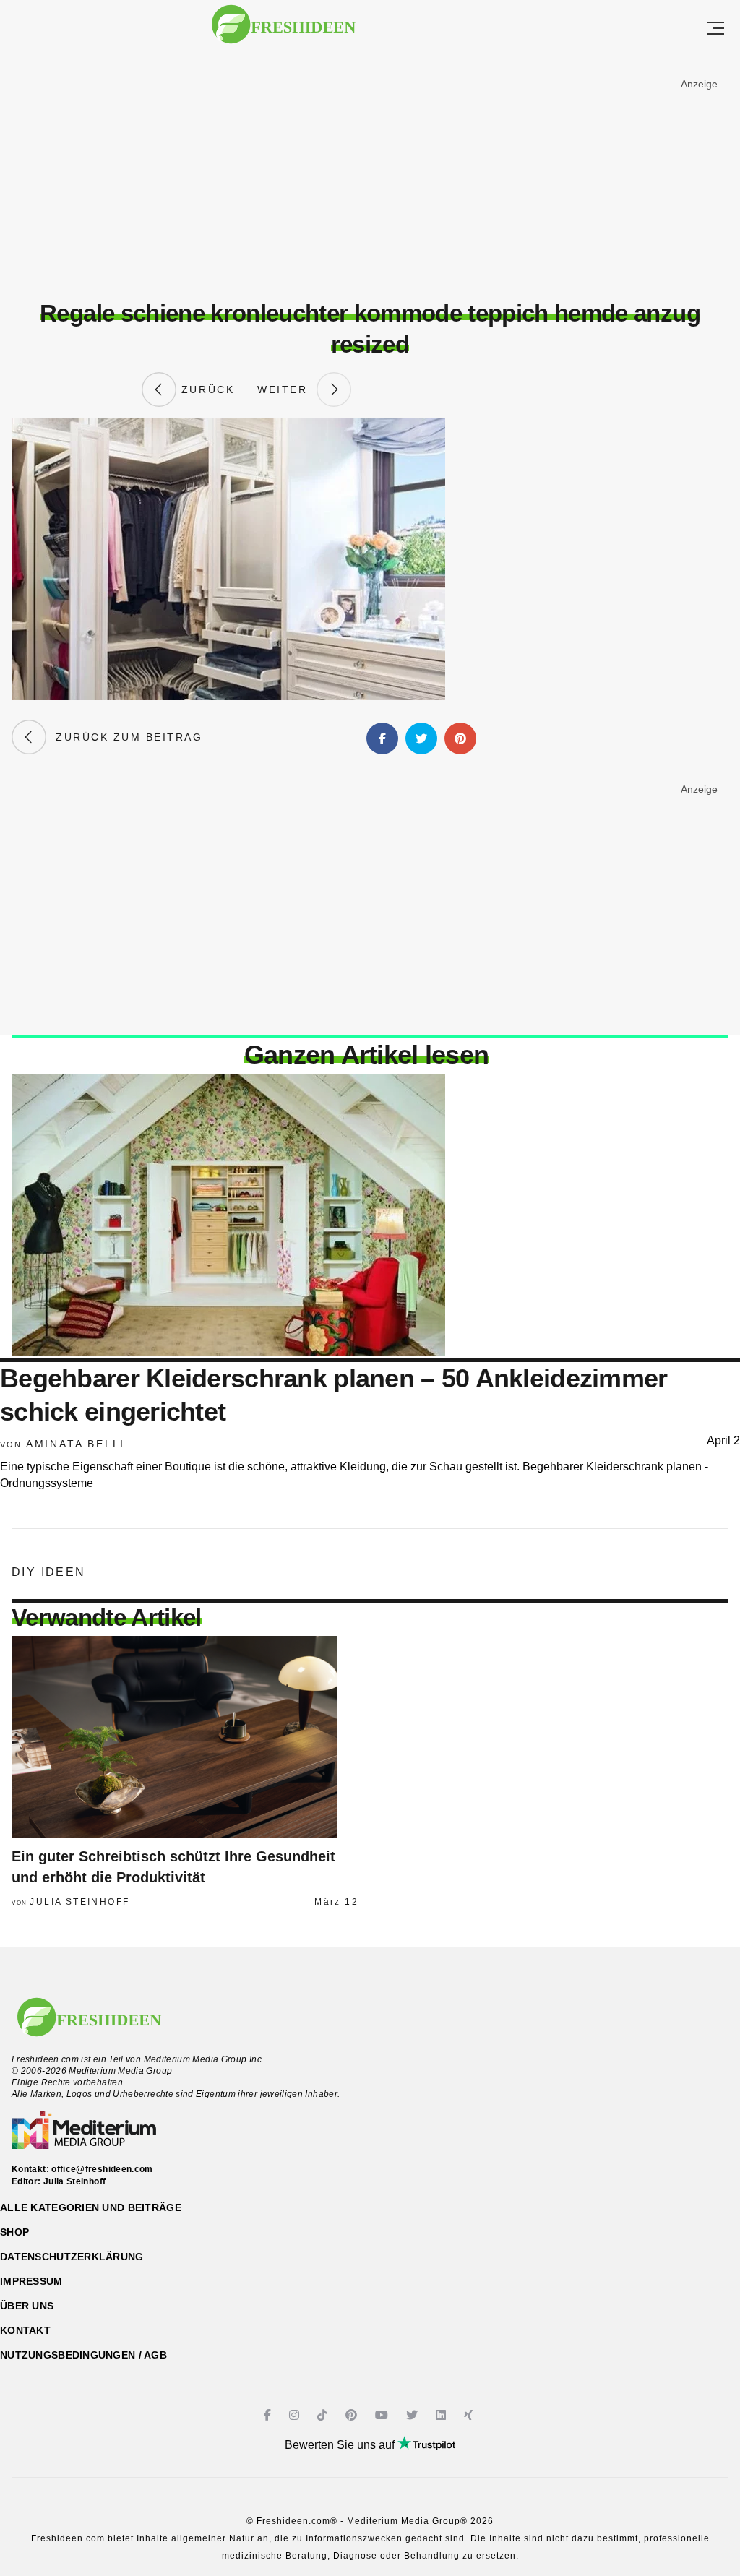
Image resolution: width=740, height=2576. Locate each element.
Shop (14, 2232)
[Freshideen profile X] (414, 2415)
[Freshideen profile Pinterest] (353, 2415)
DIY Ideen (49, 1572)
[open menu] (715, 29)
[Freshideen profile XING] (470, 2415)
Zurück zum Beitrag (124, 737)
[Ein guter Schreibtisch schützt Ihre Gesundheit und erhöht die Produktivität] (185, 1737)
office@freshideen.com (102, 2169)
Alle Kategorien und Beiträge (91, 2207)
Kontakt (25, 2330)
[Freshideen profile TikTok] (324, 2415)
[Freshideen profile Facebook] (269, 2415)
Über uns (27, 2306)
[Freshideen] (284, 31)
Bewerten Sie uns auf (341, 2445)
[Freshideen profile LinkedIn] (443, 2415)
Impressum (31, 2281)
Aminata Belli (76, 1444)
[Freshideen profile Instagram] (296, 2415)
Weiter (287, 389)
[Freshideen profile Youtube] (383, 2415)
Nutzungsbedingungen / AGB (83, 2355)
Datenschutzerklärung (72, 2257)
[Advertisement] (370, 180)
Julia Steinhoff (79, 1902)
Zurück (205, 389)
